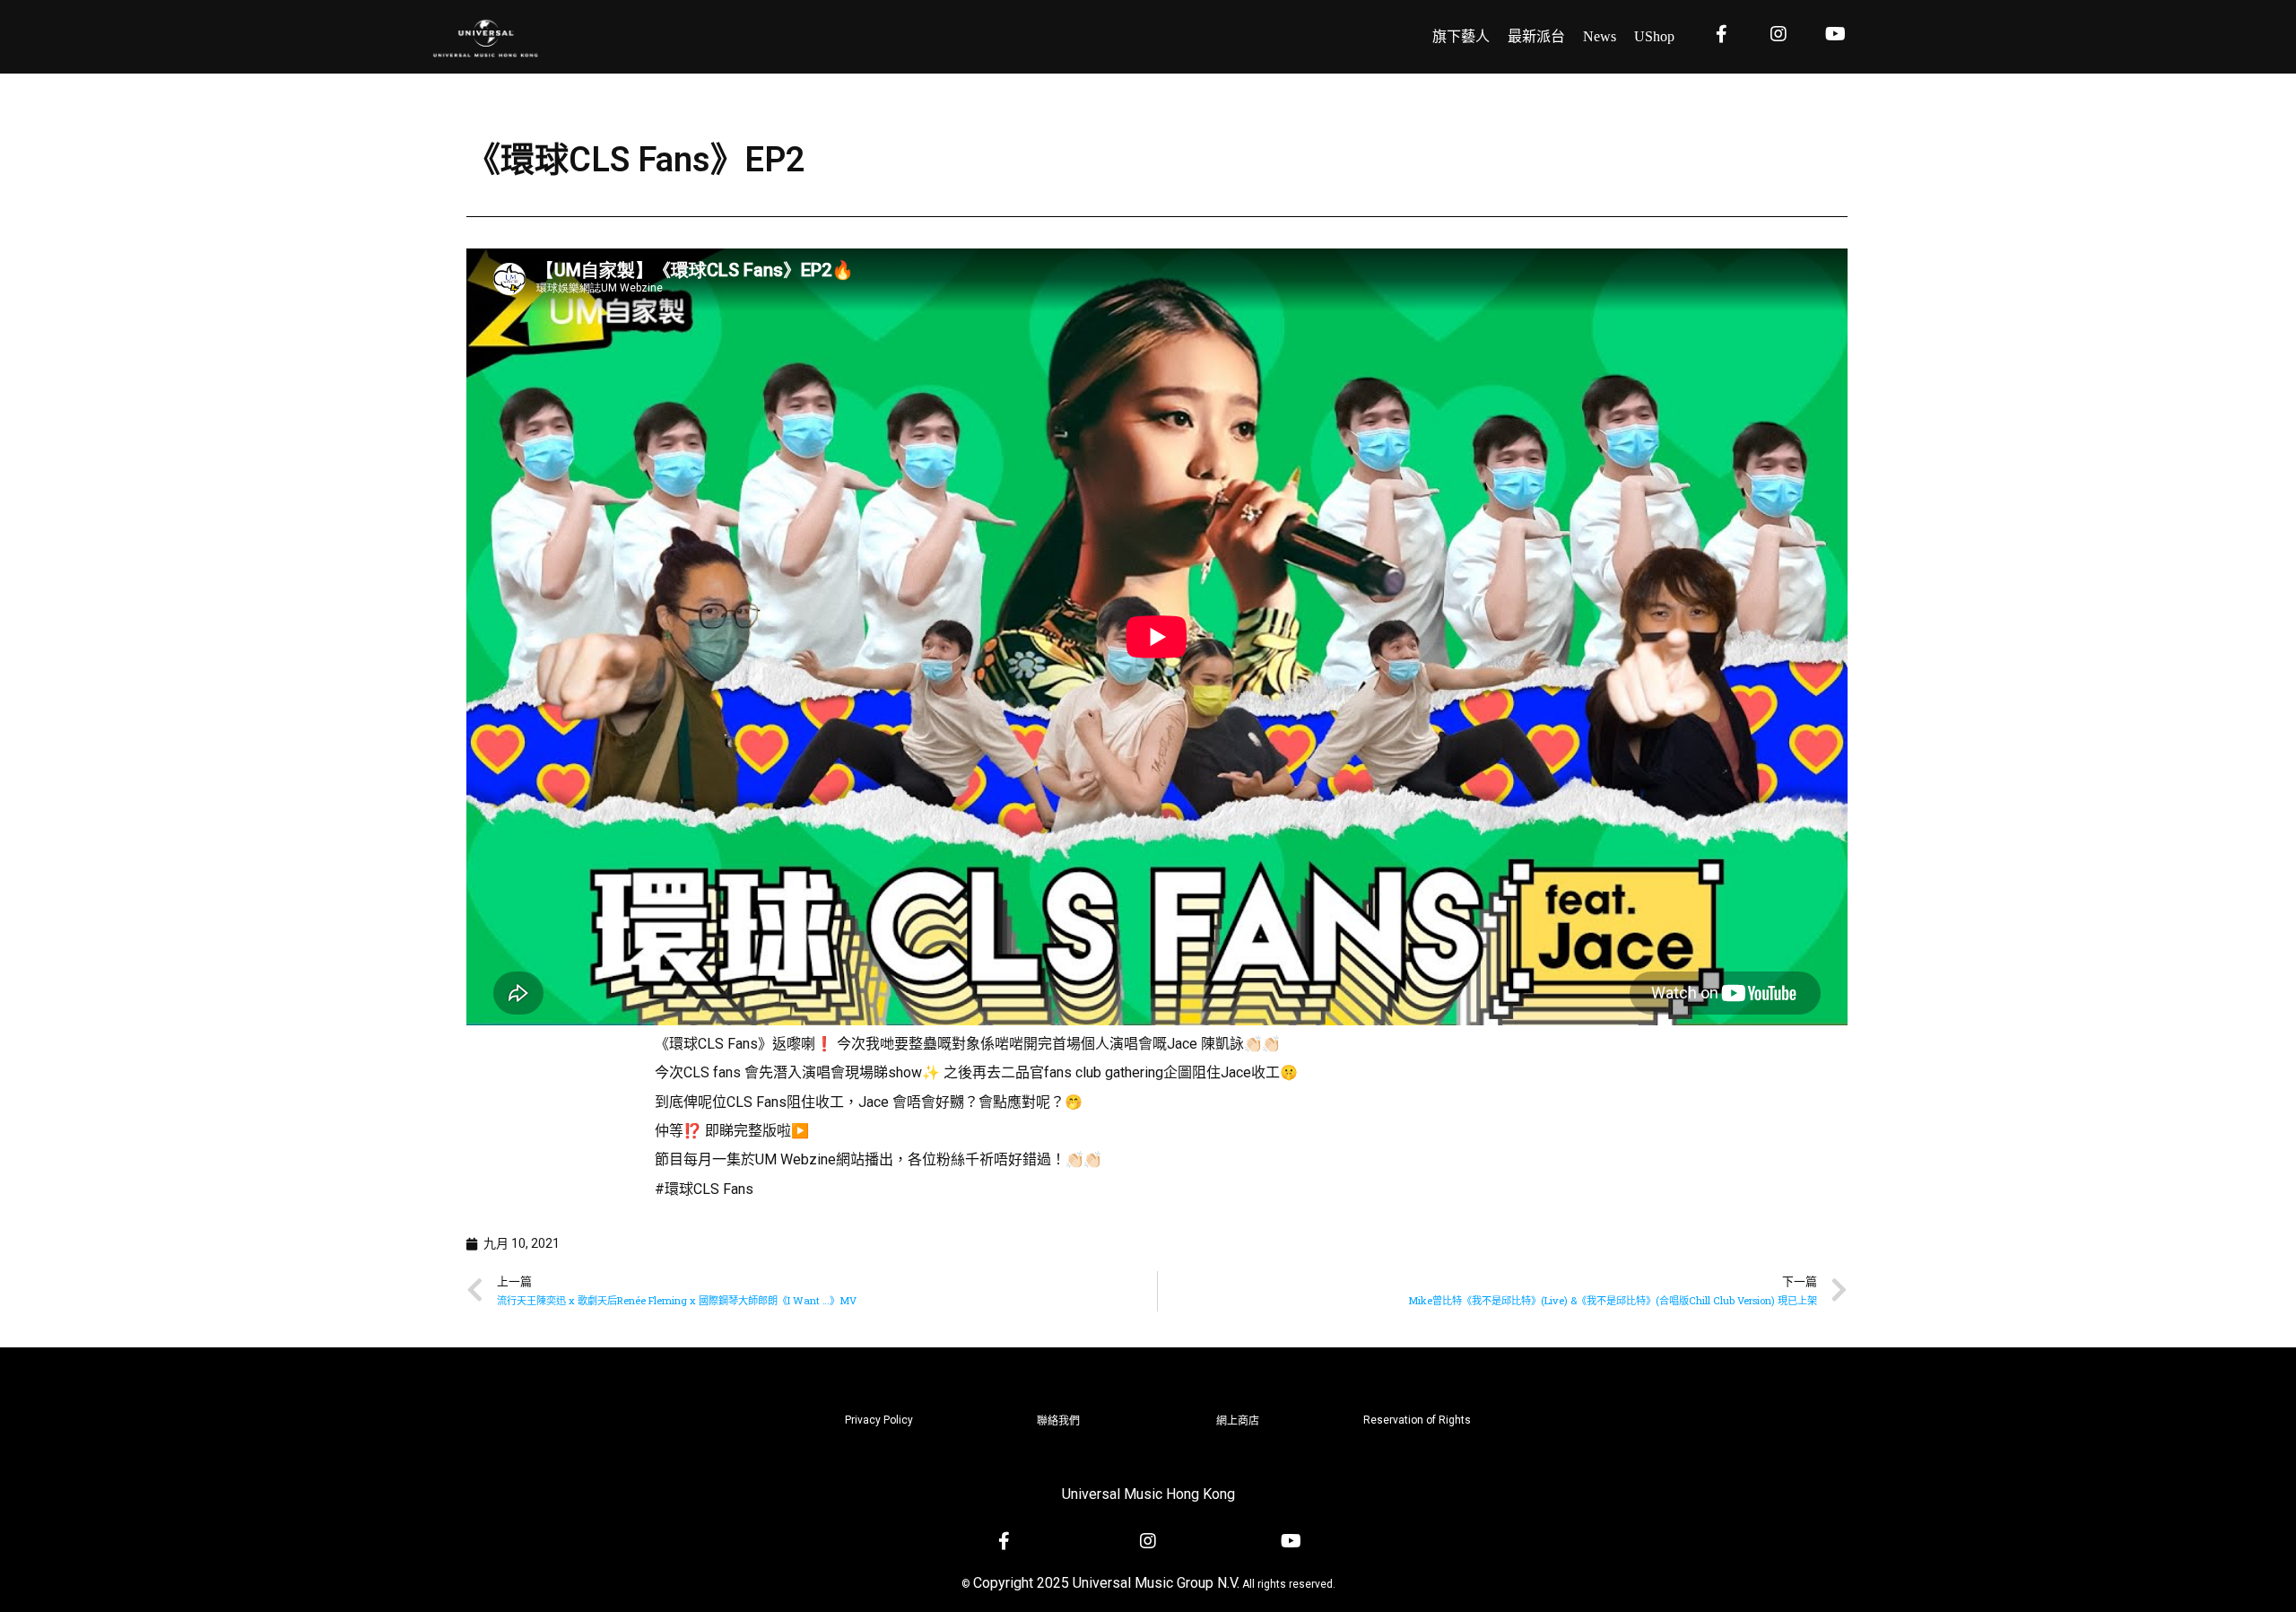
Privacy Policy (879, 1420)
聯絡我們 (1058, 1421)
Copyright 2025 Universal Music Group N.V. (1106, 1583)
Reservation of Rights (1417, 1420)
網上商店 (1238, 1421)
